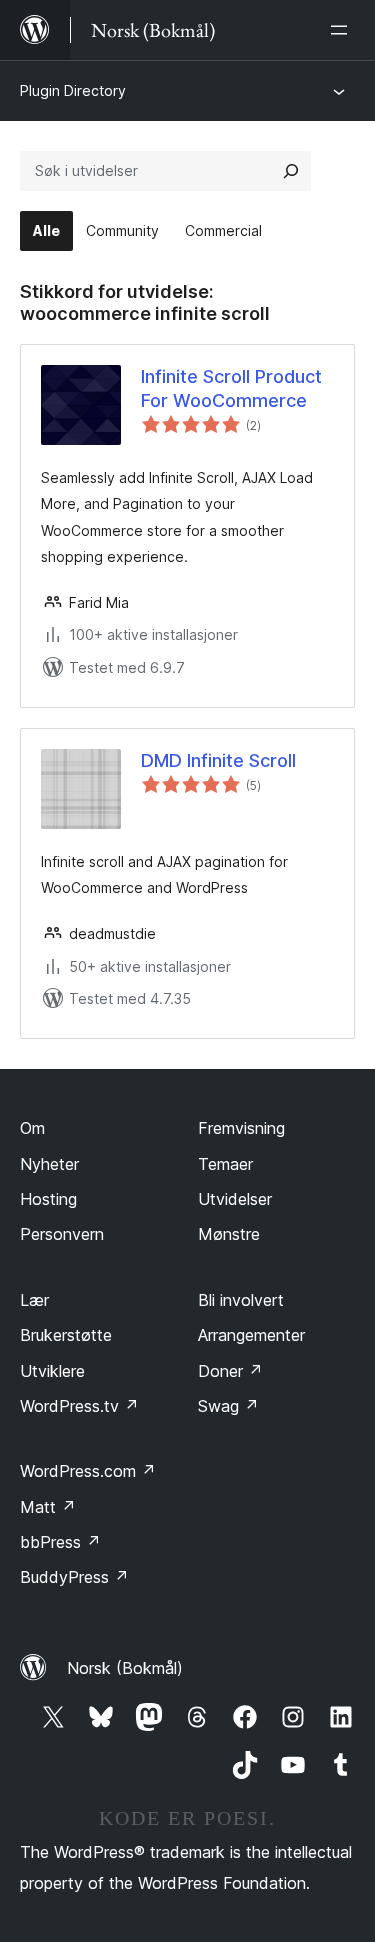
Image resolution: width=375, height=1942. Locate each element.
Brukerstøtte (66, 1335)
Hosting (48, 1199)
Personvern (62, 1234)
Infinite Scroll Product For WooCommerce (231, 388)
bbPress (60, 1542)
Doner (230, 1371)
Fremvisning (241, 1128)
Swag (228, 1406)
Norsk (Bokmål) (125, 1668)
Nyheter (49, 1164)
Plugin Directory (73, 90)
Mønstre (229, 1234)
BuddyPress (74, 1577)
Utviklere (52, 1371)
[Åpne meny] (343, 30)
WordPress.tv (79, 1406)
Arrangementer (251, 1335)
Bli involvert (241, 1300)
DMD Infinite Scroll (218, 760)
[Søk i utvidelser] (291, 171)
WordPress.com (88, 1471)
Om (32, 1128)
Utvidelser (235, 1199)
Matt (48, 1507)
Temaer (225, 1164)
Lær (34, 1300)
